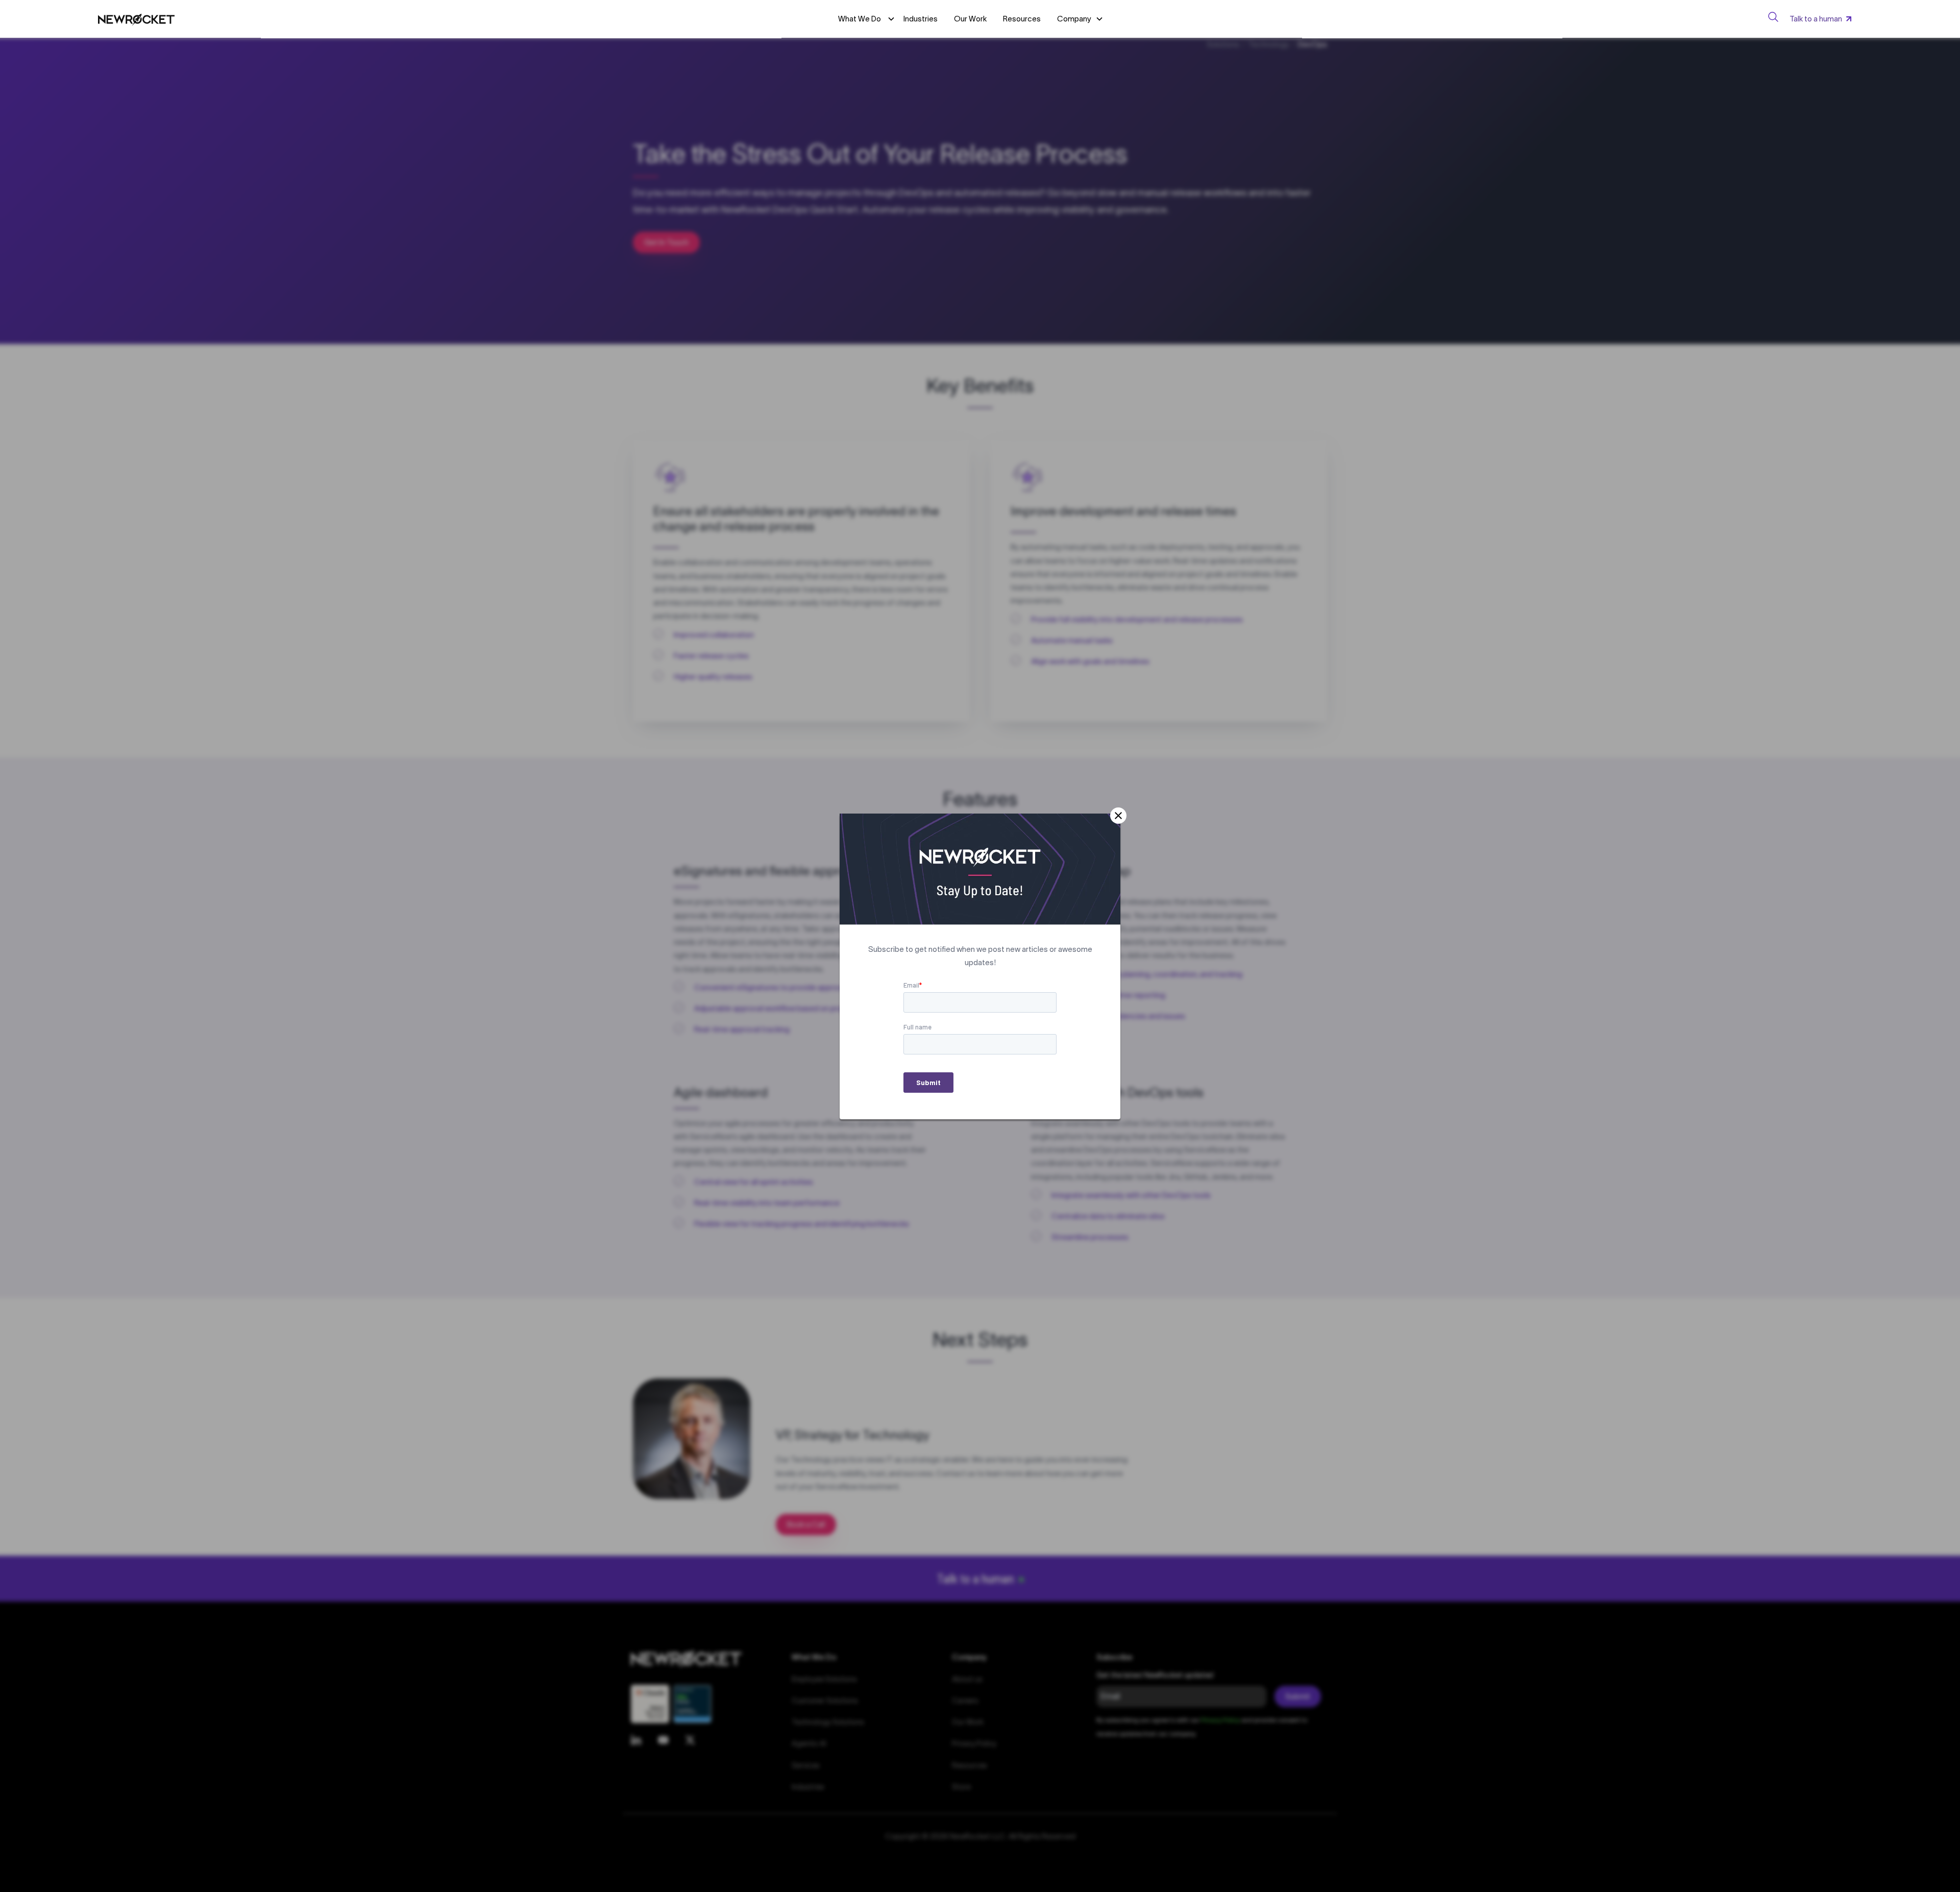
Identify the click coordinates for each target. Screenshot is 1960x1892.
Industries (921, 19)
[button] (1080, 19)
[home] (136, 19)
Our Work (970, 19)
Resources (1022, 19)
